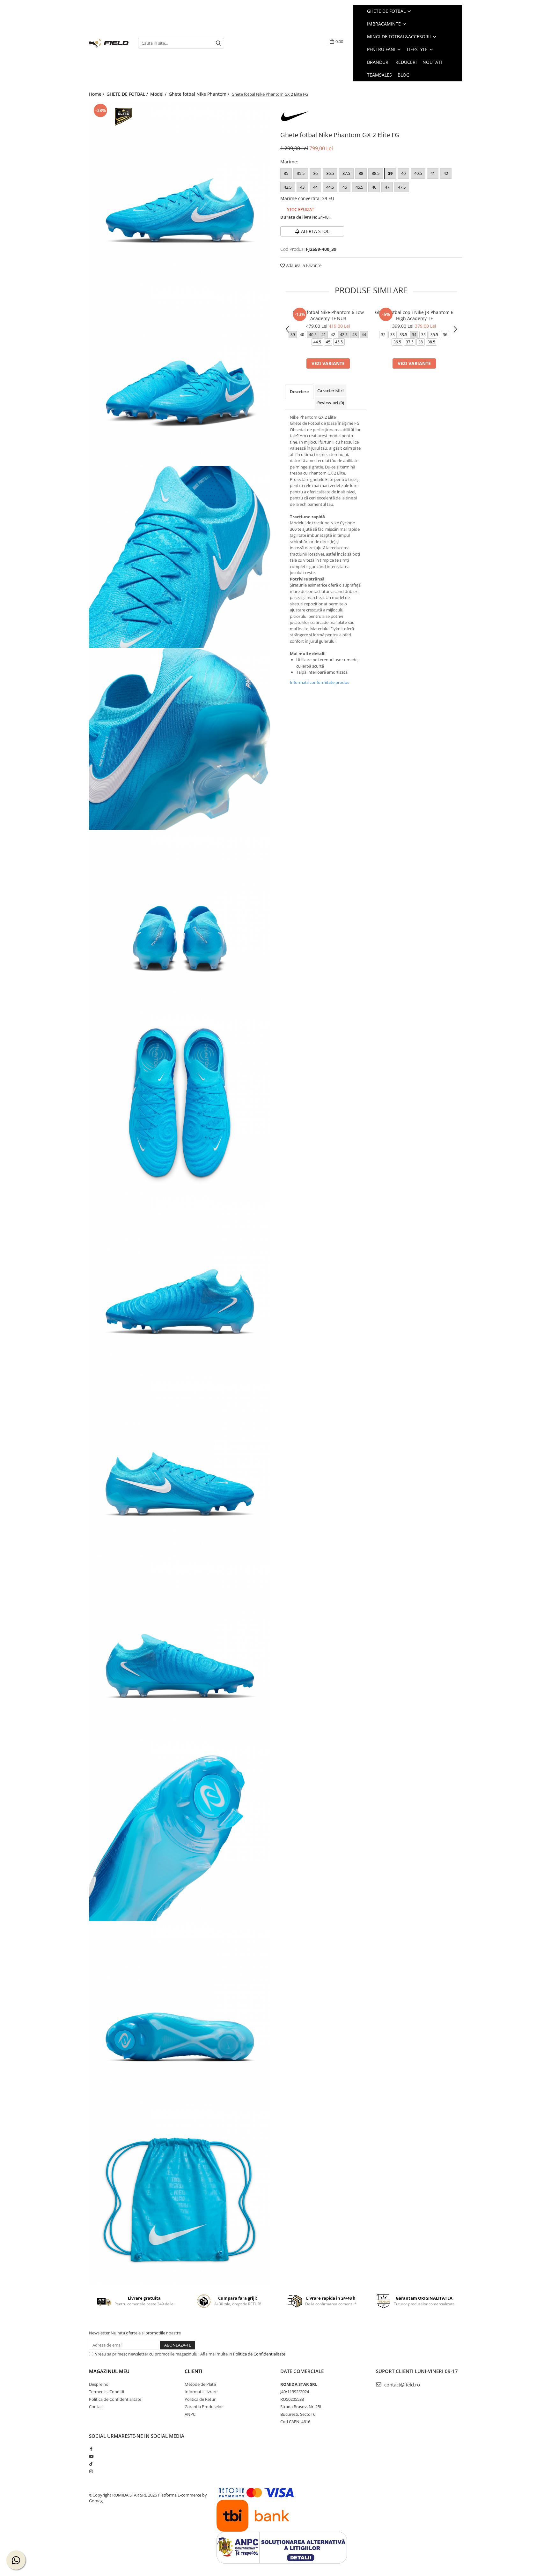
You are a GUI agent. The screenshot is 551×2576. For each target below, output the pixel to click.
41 (433, 173)
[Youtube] (91, 2456)
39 (390, 173)
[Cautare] (218, 43)
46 (374, 187)
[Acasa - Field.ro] (109, 43)
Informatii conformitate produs (320, 682)
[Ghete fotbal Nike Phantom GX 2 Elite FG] (180, 193)
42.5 (288, 187)
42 (446, 173)
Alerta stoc (315, 231)
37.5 (346, 173)
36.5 (330, 173)
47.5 (402, 187)
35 (286, 173)
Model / (159, 94)
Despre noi (99, 2384)
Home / (97, 94)
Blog (404, 75)
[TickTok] (91, 2464)
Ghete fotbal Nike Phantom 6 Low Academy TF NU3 (328, 315)
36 (315, 173)
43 (302, 187)
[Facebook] (91, 2449)
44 (315, 187)
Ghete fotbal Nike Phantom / (200, 94)
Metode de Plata (200, 2384)
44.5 (330, 187)
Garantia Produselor (204, 2407)
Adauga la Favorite (303, 265)
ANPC (190, 2414)
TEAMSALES (379, 75)
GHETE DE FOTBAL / (128, 94)
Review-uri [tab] (331, 403)
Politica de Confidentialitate (259, 2354)
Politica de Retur (200, 2399)
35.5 (301, 173)
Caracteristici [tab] (331, 391)
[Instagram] (91, 2471)
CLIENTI (194, 2371)
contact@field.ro (401, 2385)
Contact (96, 2407)
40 (403, 173)
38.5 (376, 173)
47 (387, 187)
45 (345, 187)
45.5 (359, 187)
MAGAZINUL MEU (109, 2371)
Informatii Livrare (201, 2392)
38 (361, 173)
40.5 (418, 173)
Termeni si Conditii (107, 2392)
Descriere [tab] (299, 392)
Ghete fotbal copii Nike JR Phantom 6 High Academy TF (414, 315)
